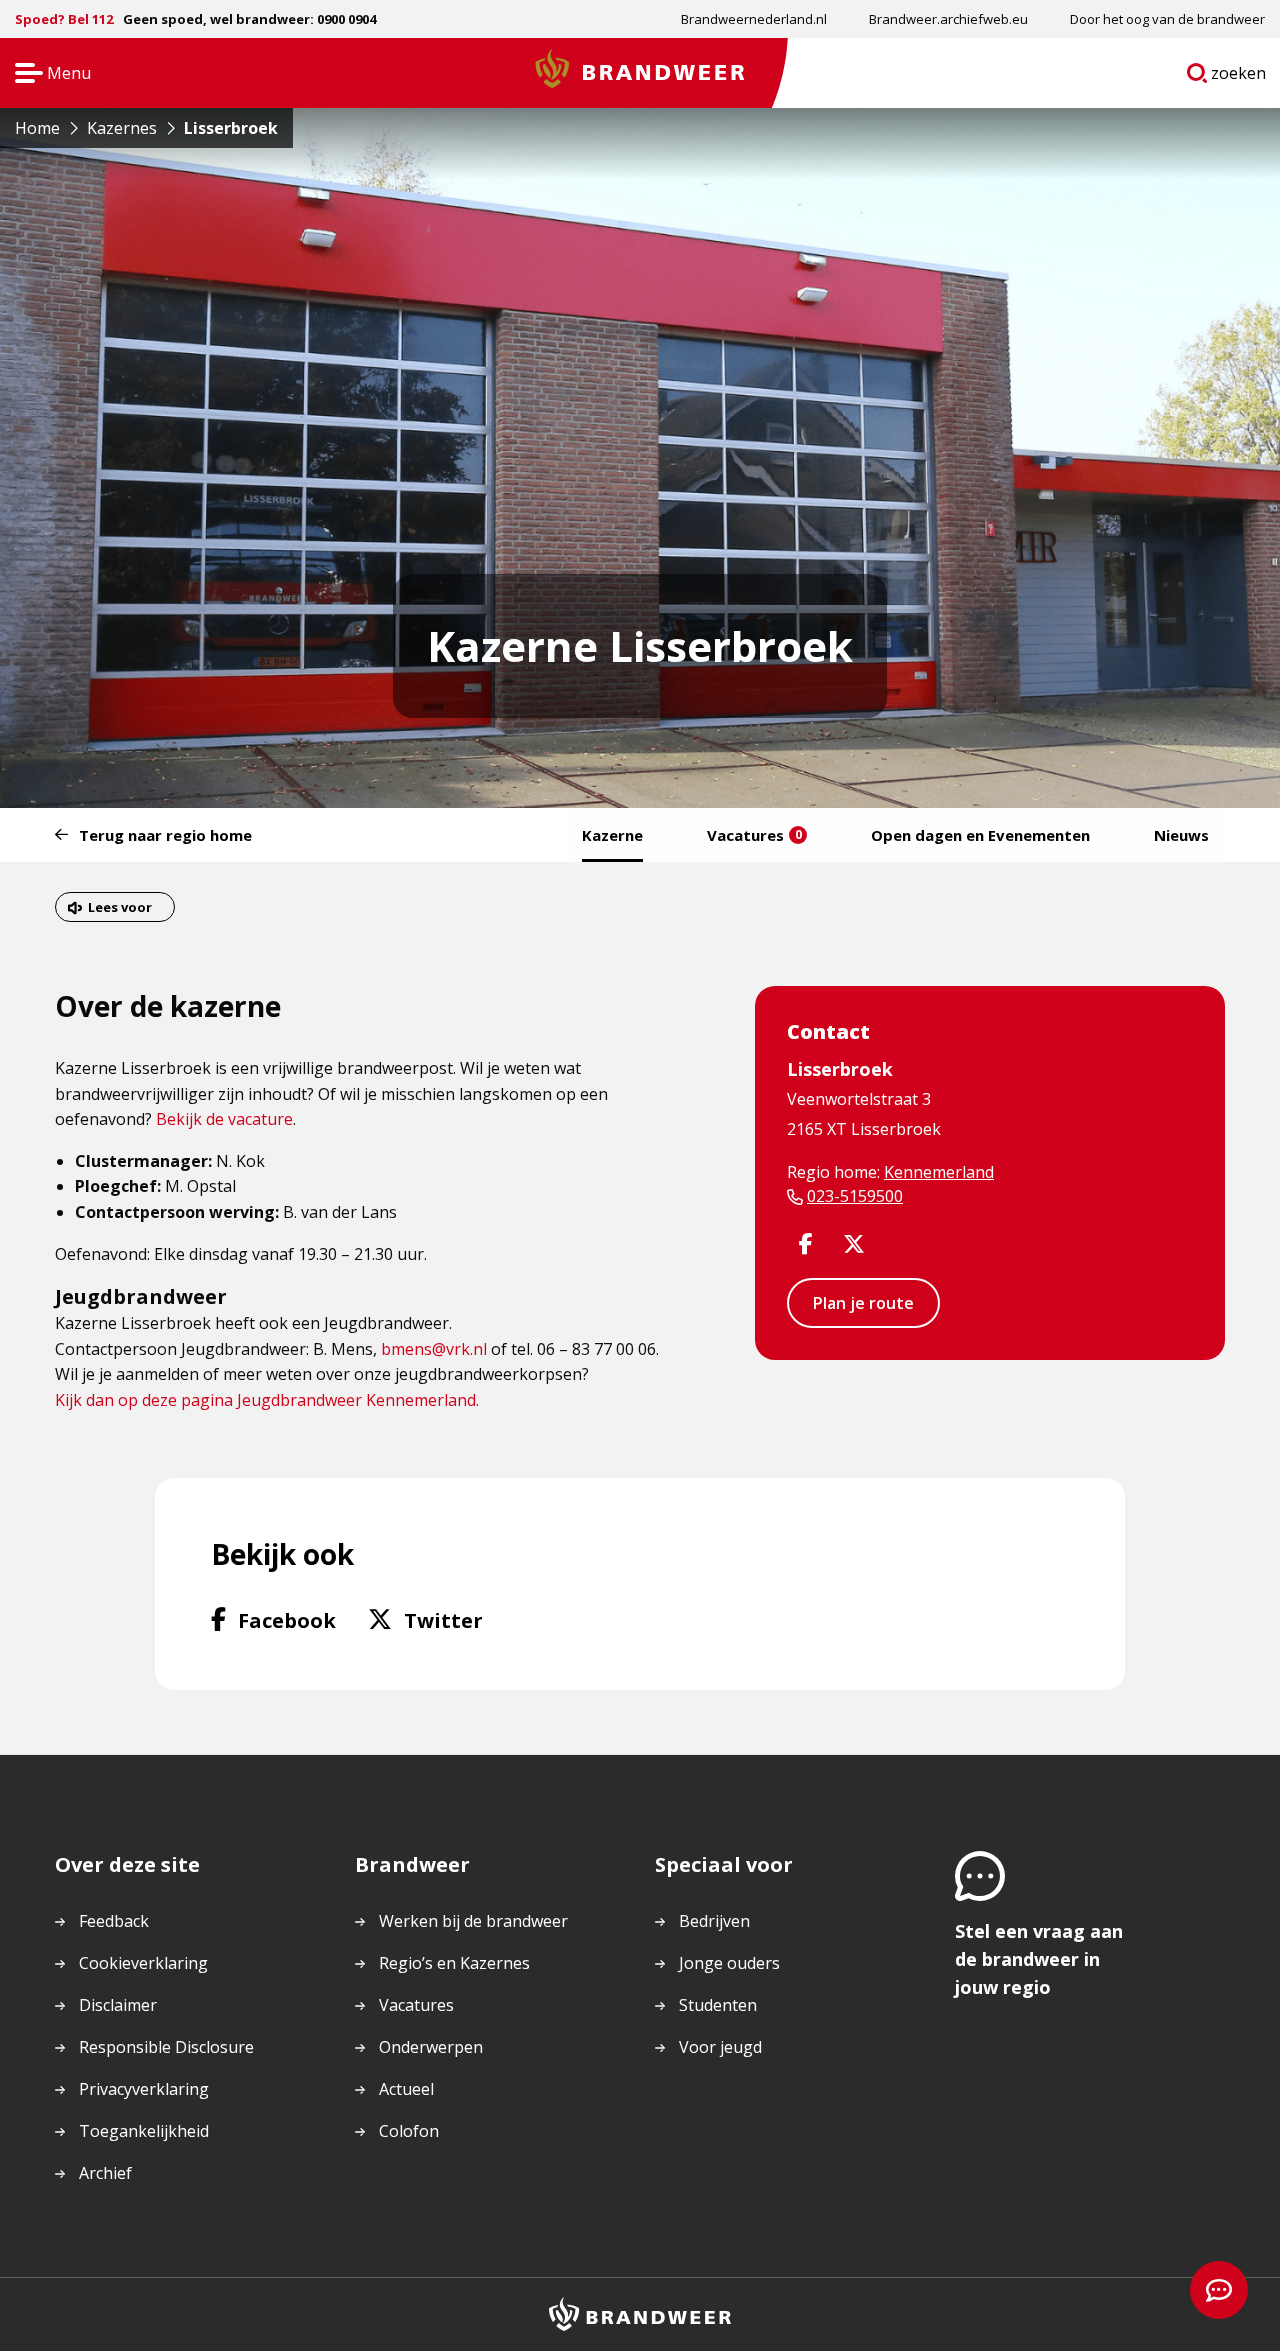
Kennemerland (939, 1172)
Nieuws (1181, 835)
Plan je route (863, 1303)
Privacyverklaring (144, 2089)
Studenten (718, 2005)
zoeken (1239, 77)
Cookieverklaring (143, 1963)
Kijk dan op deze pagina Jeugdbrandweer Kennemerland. (267, 1400)
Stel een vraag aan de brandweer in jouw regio (1039, 1959)
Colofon (409, 2131)
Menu (46, 74)
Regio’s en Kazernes (454, 1963)
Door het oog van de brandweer (1167, 19)
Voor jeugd (720, 2047)
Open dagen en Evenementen (980, 835)
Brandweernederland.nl (754, 19)
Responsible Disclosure (166, 2047)
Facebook (287, 1620)
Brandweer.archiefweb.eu (948, 19)
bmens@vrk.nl (434, 1349)
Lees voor (120, 907)
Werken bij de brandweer (473, 1921)
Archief (105, 2173)
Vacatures (754, 835)
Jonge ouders (729, 1963)
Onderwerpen (431, 2047)
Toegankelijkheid (144, 2131)
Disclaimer (118, 2005)
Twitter (443, 1620)
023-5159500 (855, 1196)
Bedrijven (714, 1921)
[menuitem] (754, 19)
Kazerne (612, 835)
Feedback (114, 1921)
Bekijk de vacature (224, 1119)
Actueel (406, 2089)
